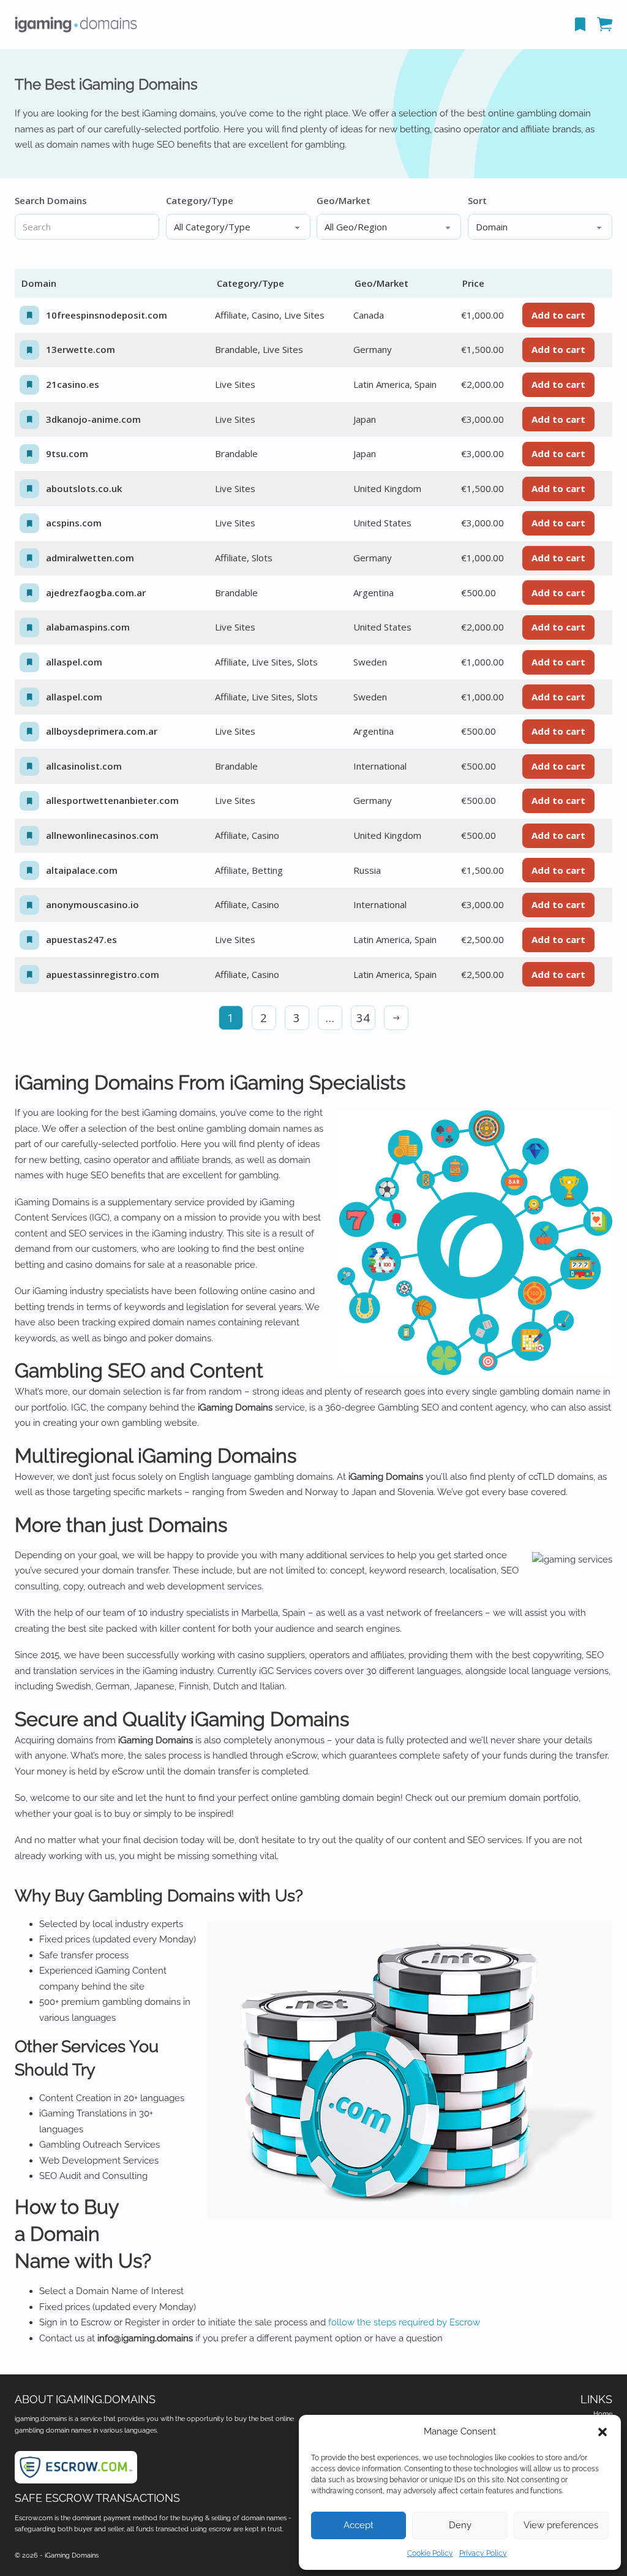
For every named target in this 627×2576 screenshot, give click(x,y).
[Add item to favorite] (29, 316)
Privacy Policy (483, 2553)
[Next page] (396, 1018)
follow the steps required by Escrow (404, 2322)
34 (363, 1017)
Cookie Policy (430, 2553)
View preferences (561, 2525)
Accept (359, 2525)
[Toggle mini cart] (605, 24)
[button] (603, 2432)
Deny (460, 2525)
